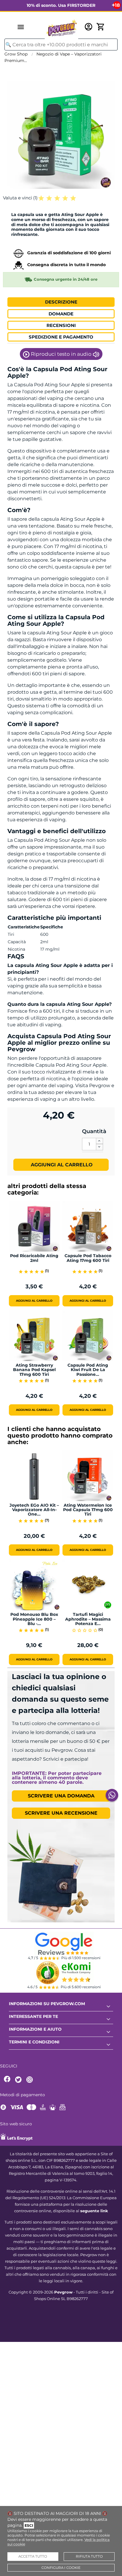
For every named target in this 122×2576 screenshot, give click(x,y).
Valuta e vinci (20, 198)
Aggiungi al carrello (61, 1165)
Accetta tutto (33, 2556)
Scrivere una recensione (61, 1813)
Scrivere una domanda (61, 1796)
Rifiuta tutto (89, 2556)
